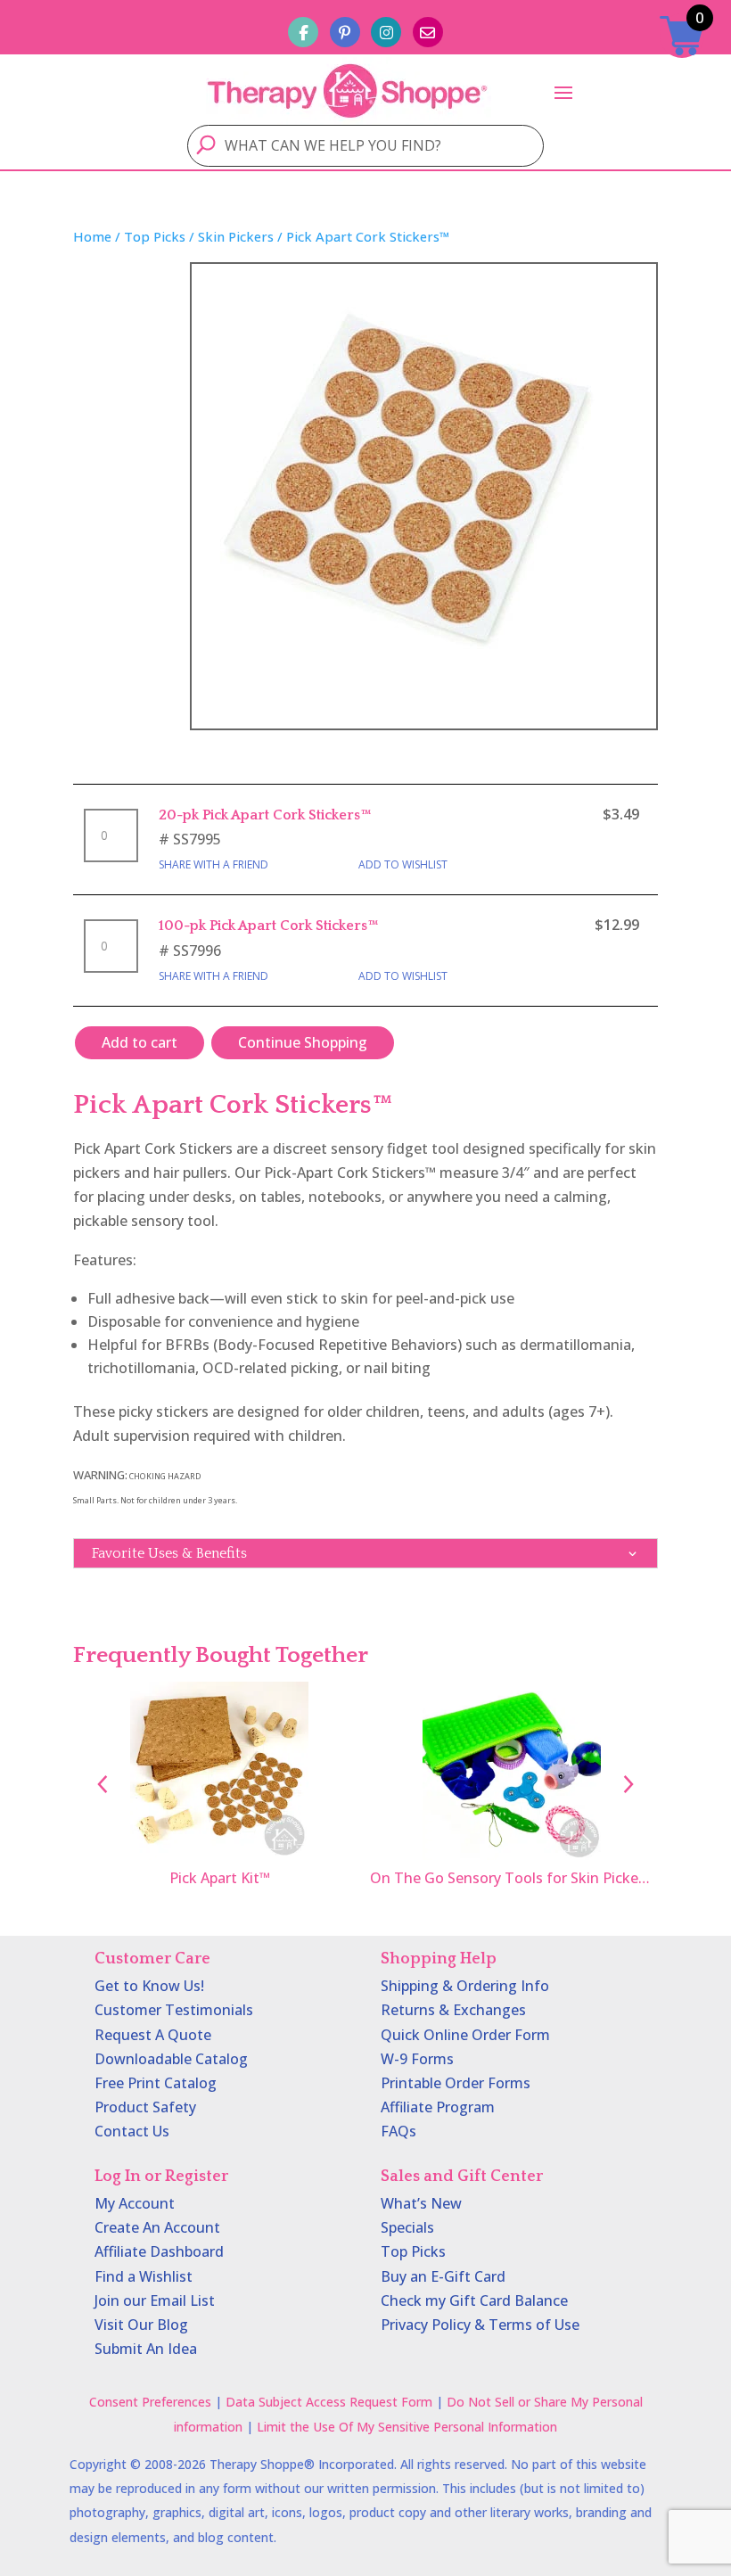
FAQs (398, 2131)
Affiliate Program (438, 2107)
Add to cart (140, 1042)
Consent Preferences (150, 2402)
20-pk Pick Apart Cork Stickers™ (265, 815)
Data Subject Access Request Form (329, 2402)
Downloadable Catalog (171, 2059)
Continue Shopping (303, 1042)
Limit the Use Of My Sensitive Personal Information (407, 2427)
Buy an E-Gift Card (443, 2276)
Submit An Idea (146, 2349)
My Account (135, 2203)
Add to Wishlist (403, 864)
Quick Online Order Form (465, 2035)
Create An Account (157, 2227)
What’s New (421, 2203)
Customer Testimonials (174, 2010)
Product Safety (145, 2107)
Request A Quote (153, 2035)
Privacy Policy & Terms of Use (480, 2325)
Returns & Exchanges (453, 2010)
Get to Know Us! (149, 1986)
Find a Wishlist (144, 2276)
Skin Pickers (236, 236)
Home (92, 236)
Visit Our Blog (141, 2325)
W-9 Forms (417, 2059)
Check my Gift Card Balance (474, 2300)
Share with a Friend (214, 864)
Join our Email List (155, 2300)
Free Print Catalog (156, 2083)
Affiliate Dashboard (159, 2251)
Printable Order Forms (456, 2083)
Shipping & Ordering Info (465, 1986)
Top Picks (155, 236)
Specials (407, 2227)
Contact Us (132, 2131)
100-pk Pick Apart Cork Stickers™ (269, 926)
